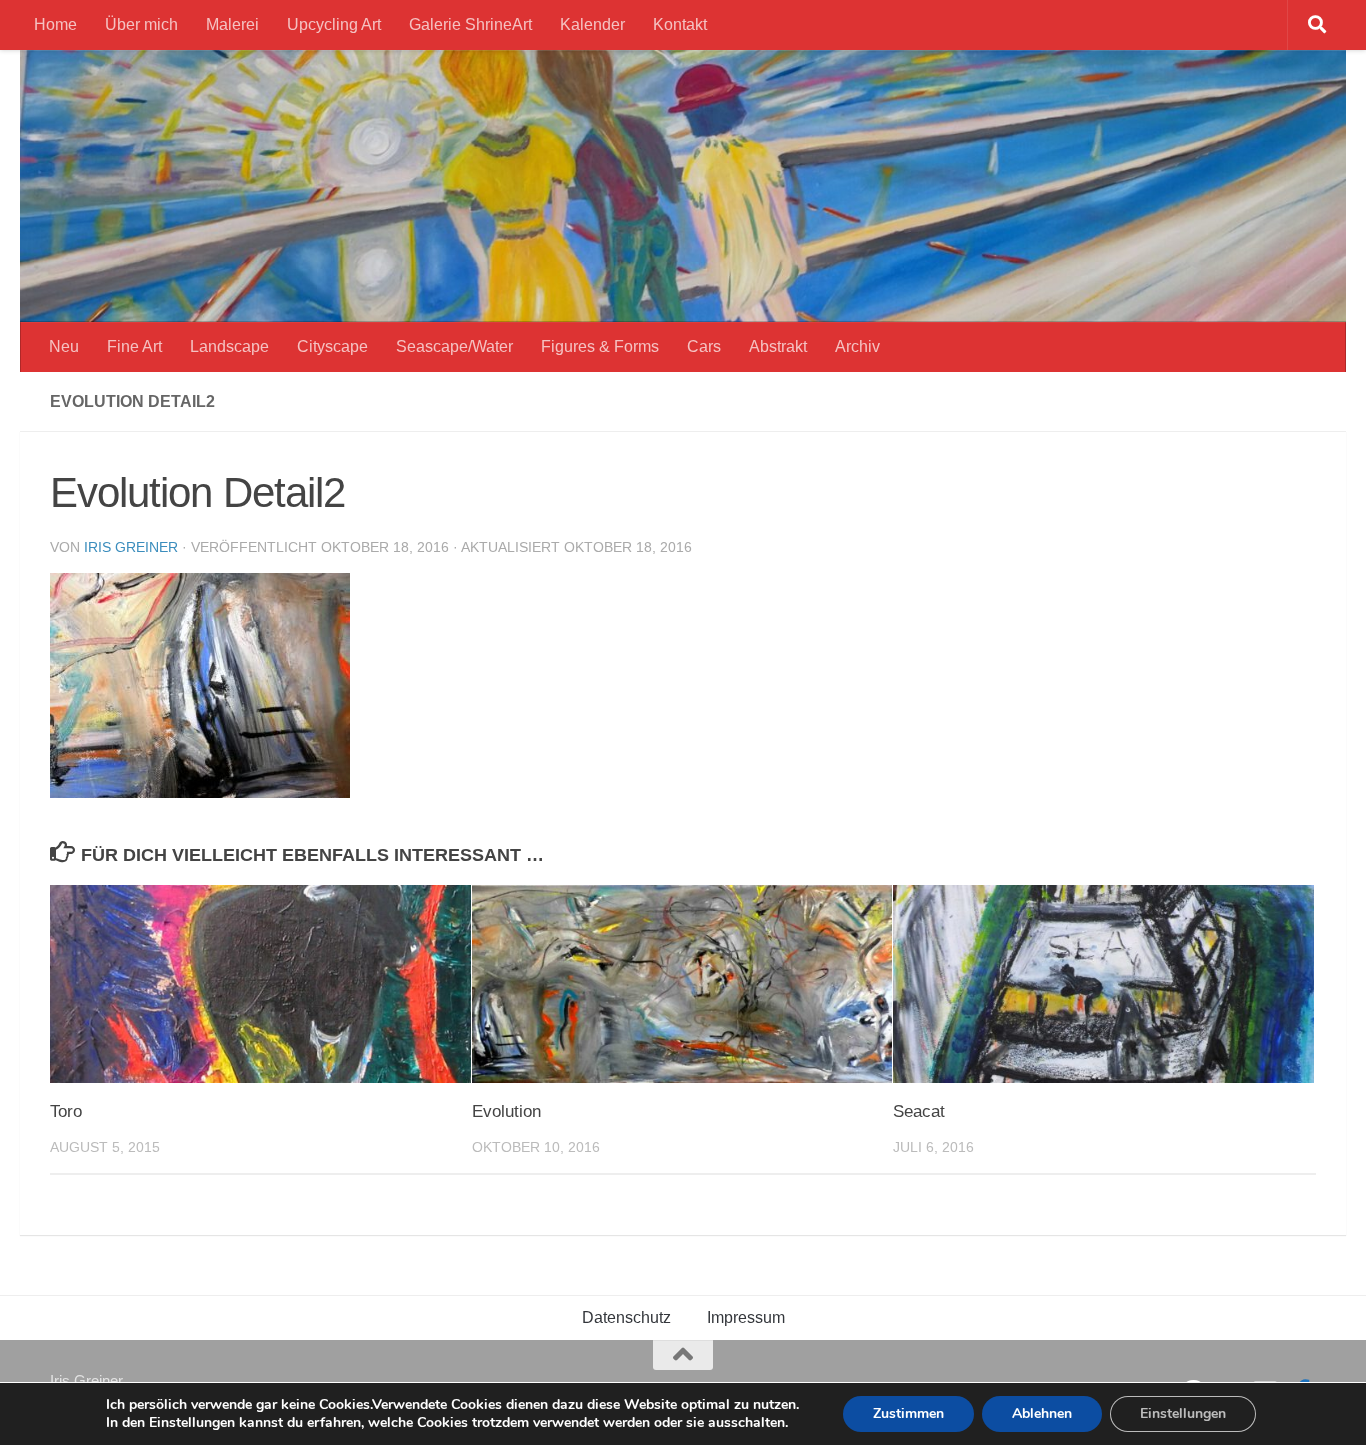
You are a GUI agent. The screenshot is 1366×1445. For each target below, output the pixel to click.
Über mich (141, 24)
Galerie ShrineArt (470, 24)
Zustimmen (908, 1413)
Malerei (232, 24)
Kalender (592, 24)
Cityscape (332, 346)
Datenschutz (626, 1317)
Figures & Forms (600, 346)
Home (55, 24)
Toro (66, 1111)
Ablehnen (1042, 1413)
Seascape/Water (454, 346)
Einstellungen (1183, 1413)
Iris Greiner (131, 547)
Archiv (857, 346)
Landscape (229, 346)
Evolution (506, 1111)
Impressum (746, 1317)
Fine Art (134, 346)
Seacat (919, 1111)
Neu (64, 346)
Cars (704, 346)
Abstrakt (778, 346)
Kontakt (680, 24)
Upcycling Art (334, 24)
